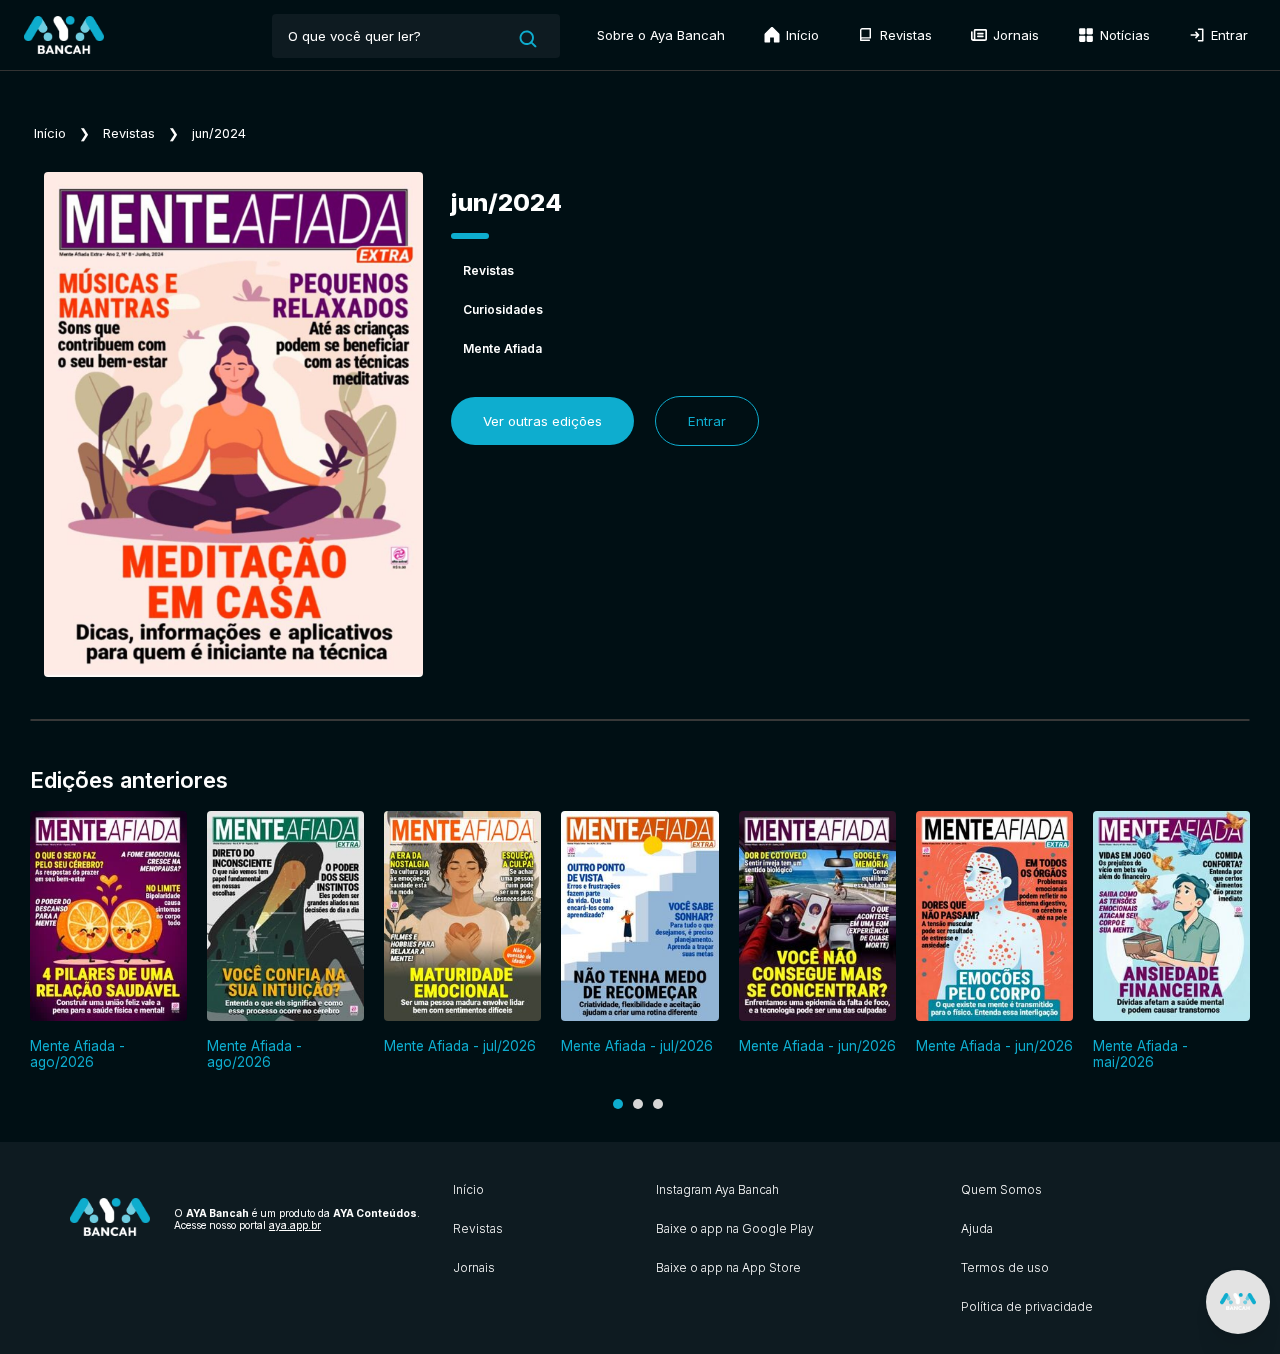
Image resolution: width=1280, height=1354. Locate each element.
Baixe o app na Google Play (735, 1228)
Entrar (1227, 35)
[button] (618, 1104)
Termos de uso (1005, 1267)
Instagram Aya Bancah (717, 1189)
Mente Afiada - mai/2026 (1140, 1054)
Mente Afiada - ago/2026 (77, 1054)
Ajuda (977, 1228)
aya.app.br (295, 1225)
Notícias (1123, 35)
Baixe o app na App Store (728, 1267)
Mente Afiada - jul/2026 (460, 1046)
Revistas (904, 35)
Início (800, 35)
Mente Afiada (502, 348)
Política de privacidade (1027, 1306)
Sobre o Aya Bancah (661, 35)
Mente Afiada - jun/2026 (817, 1046)
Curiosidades (503, 309)
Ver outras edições (542, 421)
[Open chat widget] (1238, 1302)
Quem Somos (1001, 1189)
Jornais (1014, 35)
